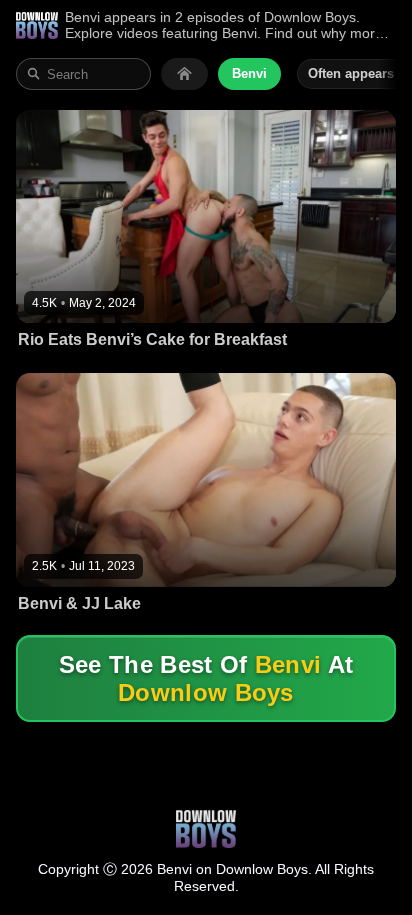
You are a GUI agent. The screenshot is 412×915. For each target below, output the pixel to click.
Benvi (249, 73)
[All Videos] (184, 74)
